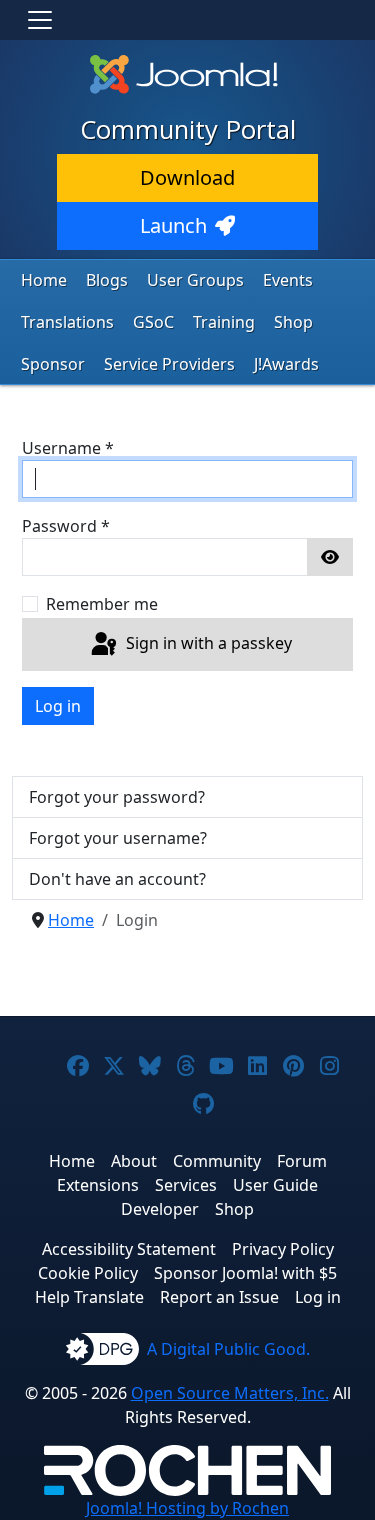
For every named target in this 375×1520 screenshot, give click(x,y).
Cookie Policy (88, 1273)
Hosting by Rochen (187, 1508)
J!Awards (286, 364)
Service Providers (169, 364)
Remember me (102, 604)
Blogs (107, 280)
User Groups (195, 280)
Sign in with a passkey (207, 643)
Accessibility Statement (129, 1249)
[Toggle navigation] (40, 20)
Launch (173, 225)
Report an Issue (219, 1297)
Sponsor (53, 364)
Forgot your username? (118, 838)
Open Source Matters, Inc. (230, 1393)
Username (68, 448)
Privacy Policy (283, 1249)
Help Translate (89, 1297)
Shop (293, 322)
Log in (58, 706)
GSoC (153, 322)
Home (44, 280)
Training (224, 322)
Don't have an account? (117, 879)
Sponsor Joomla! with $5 (245, 1273)
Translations (67, 322)
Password (66, 526)
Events (288, 280)
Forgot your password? (117, 797)
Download (187, 177)
